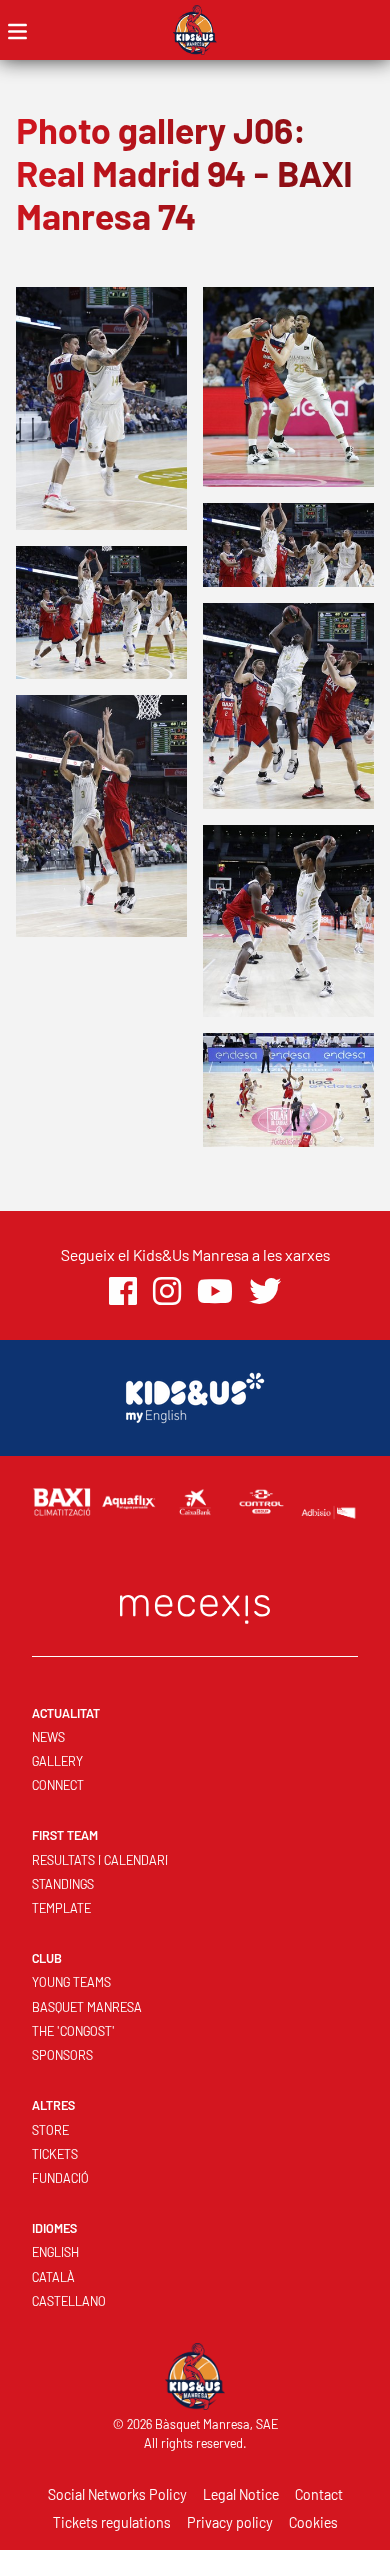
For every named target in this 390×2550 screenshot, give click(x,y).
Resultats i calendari (100, 1860)
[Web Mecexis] (195, 1604)
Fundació (60, 2178)
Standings (63, 1884)
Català (53, 2277)
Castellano (69, 2301)
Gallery (57, 1761)
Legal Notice (241, 2494)
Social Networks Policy (117, 2494)
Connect (58, 1785)
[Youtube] (215, 1291)
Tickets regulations (112, 2522)
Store (50, 2130)
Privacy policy (230, 2522)
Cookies (313, 2522)
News (48, 1737)
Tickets (55, 2154)
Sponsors (62, 2055)
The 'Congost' (73, 2031)
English (55, 2252)
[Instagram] (167, 1291)
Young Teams (71, 1982)
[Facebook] (123, 1291)
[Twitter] (265, 1291)
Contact (319, 2494)
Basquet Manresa (87, 2007)
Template (61, 1908)
